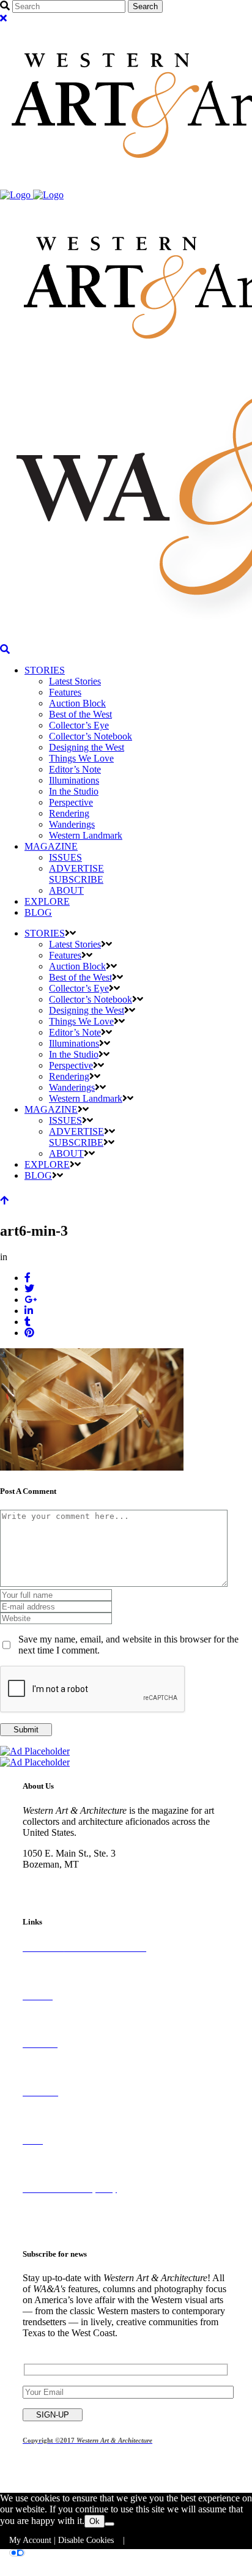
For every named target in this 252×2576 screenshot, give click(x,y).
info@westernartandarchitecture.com (94, 1886)
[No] (109, 2524)
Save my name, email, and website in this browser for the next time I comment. (128, 1645)
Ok (94, 2521)
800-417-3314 (50, 1875)
